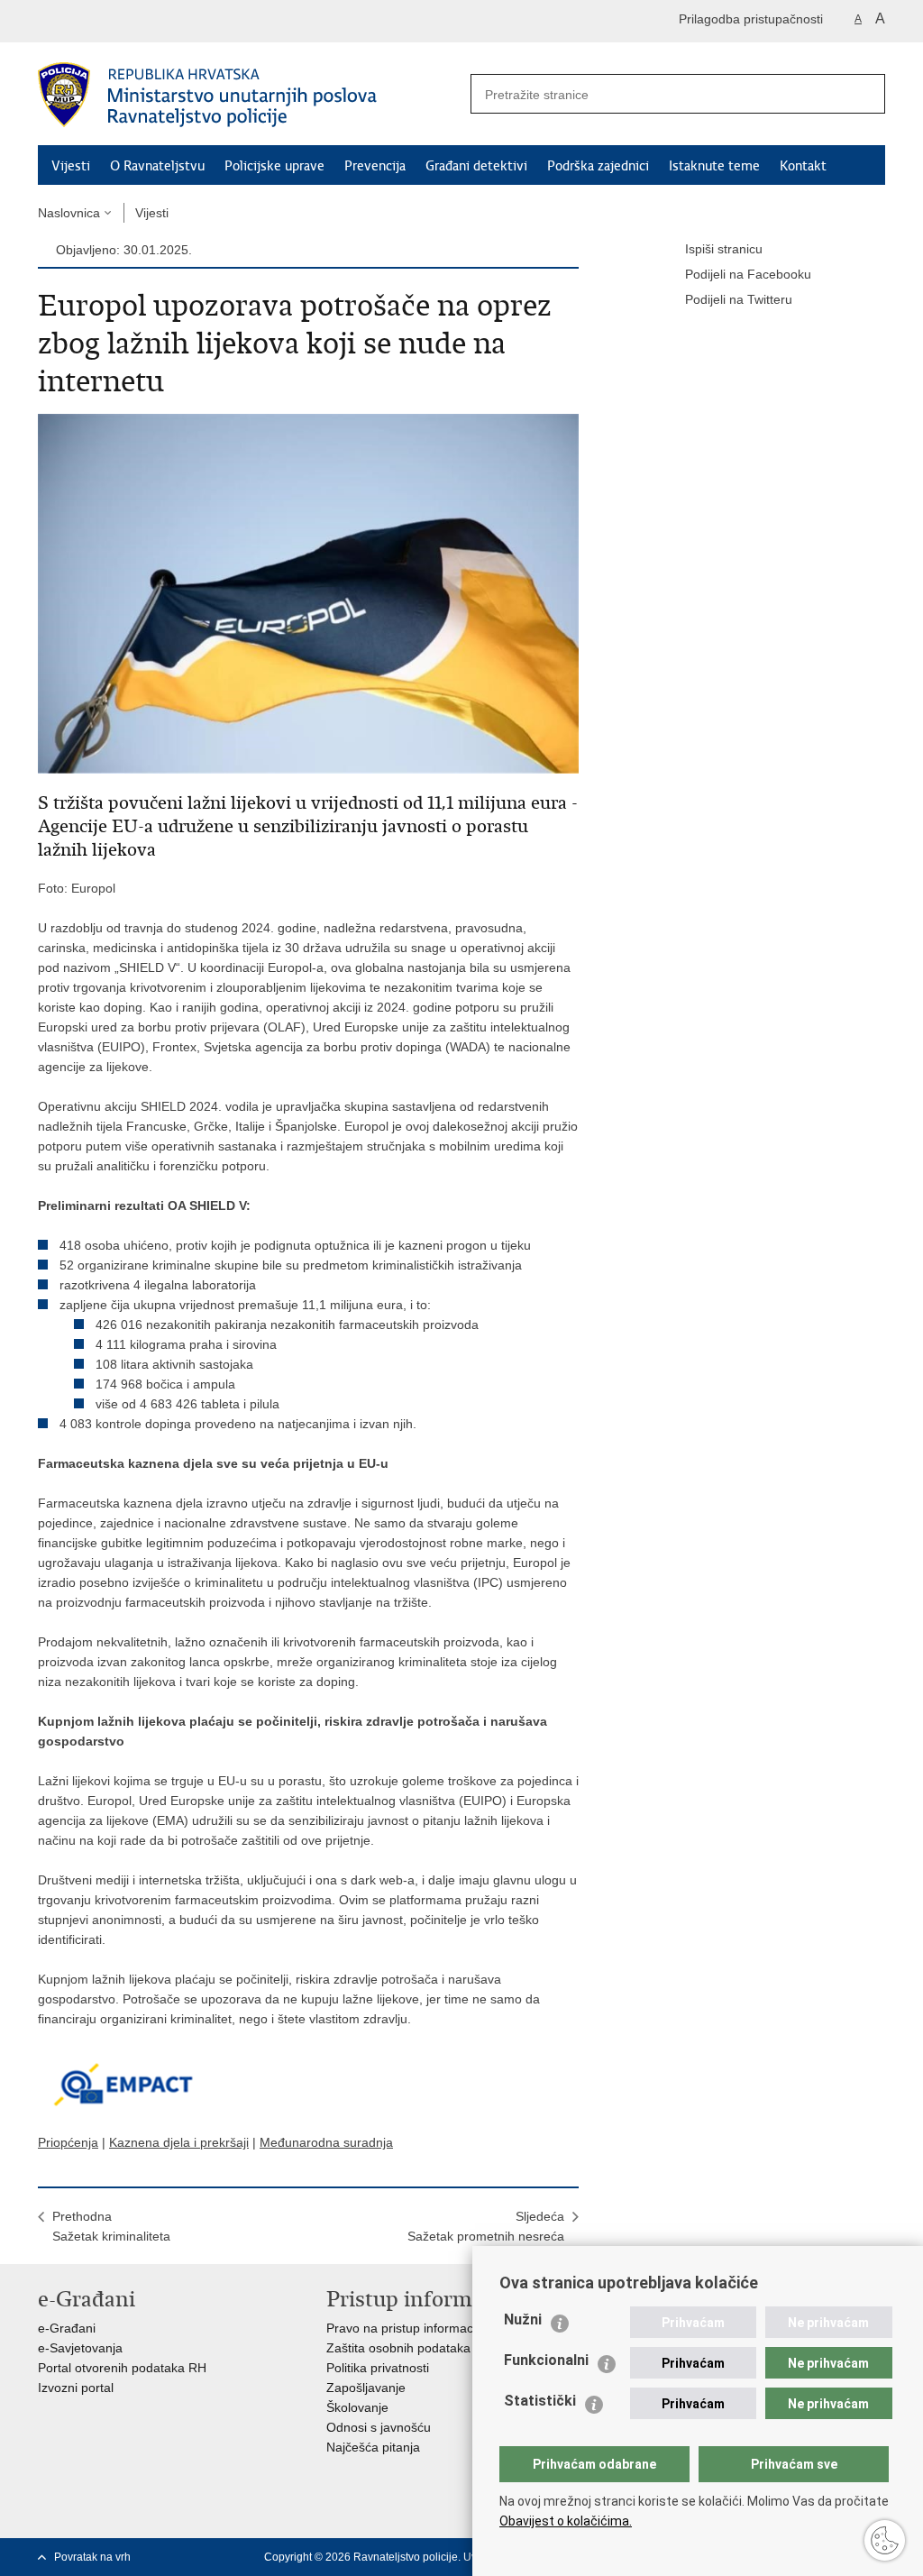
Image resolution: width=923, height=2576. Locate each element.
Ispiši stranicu (724, 249)
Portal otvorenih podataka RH (122, 2368)
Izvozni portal (76, 2388)
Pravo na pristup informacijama (415, 2328)
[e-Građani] (115, 21)
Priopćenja (68, 2142)
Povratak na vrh (92, 2557)
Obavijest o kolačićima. (566, 2521)
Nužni (523, 2319)
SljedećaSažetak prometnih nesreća (486, 2226)
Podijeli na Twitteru (739, 299)
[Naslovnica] (250, 95)
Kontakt (803, 166)
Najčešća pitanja (373, 2447)
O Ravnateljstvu (157, 166)
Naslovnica (69, 213)
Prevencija (375, 166)
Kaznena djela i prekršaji (179, 2142)
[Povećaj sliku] (308, 592)
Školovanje (357, 2407)
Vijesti (71, 166)
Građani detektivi (476, 166)
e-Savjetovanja (80, 2348)
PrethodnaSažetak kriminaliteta (111, 2226)
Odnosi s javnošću (379, 2427)
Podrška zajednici (598, 166)
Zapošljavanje (366, 2388)
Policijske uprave (274, 166)
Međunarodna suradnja (326, 2142)
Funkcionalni (546, 2360)
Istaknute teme (714, 166)
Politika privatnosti (378, 2368)
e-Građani (67, 2328)
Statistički (540, 2401)
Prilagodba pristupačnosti (751, 19)
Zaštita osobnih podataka (398, 2348)
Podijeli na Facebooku (748, 274)
